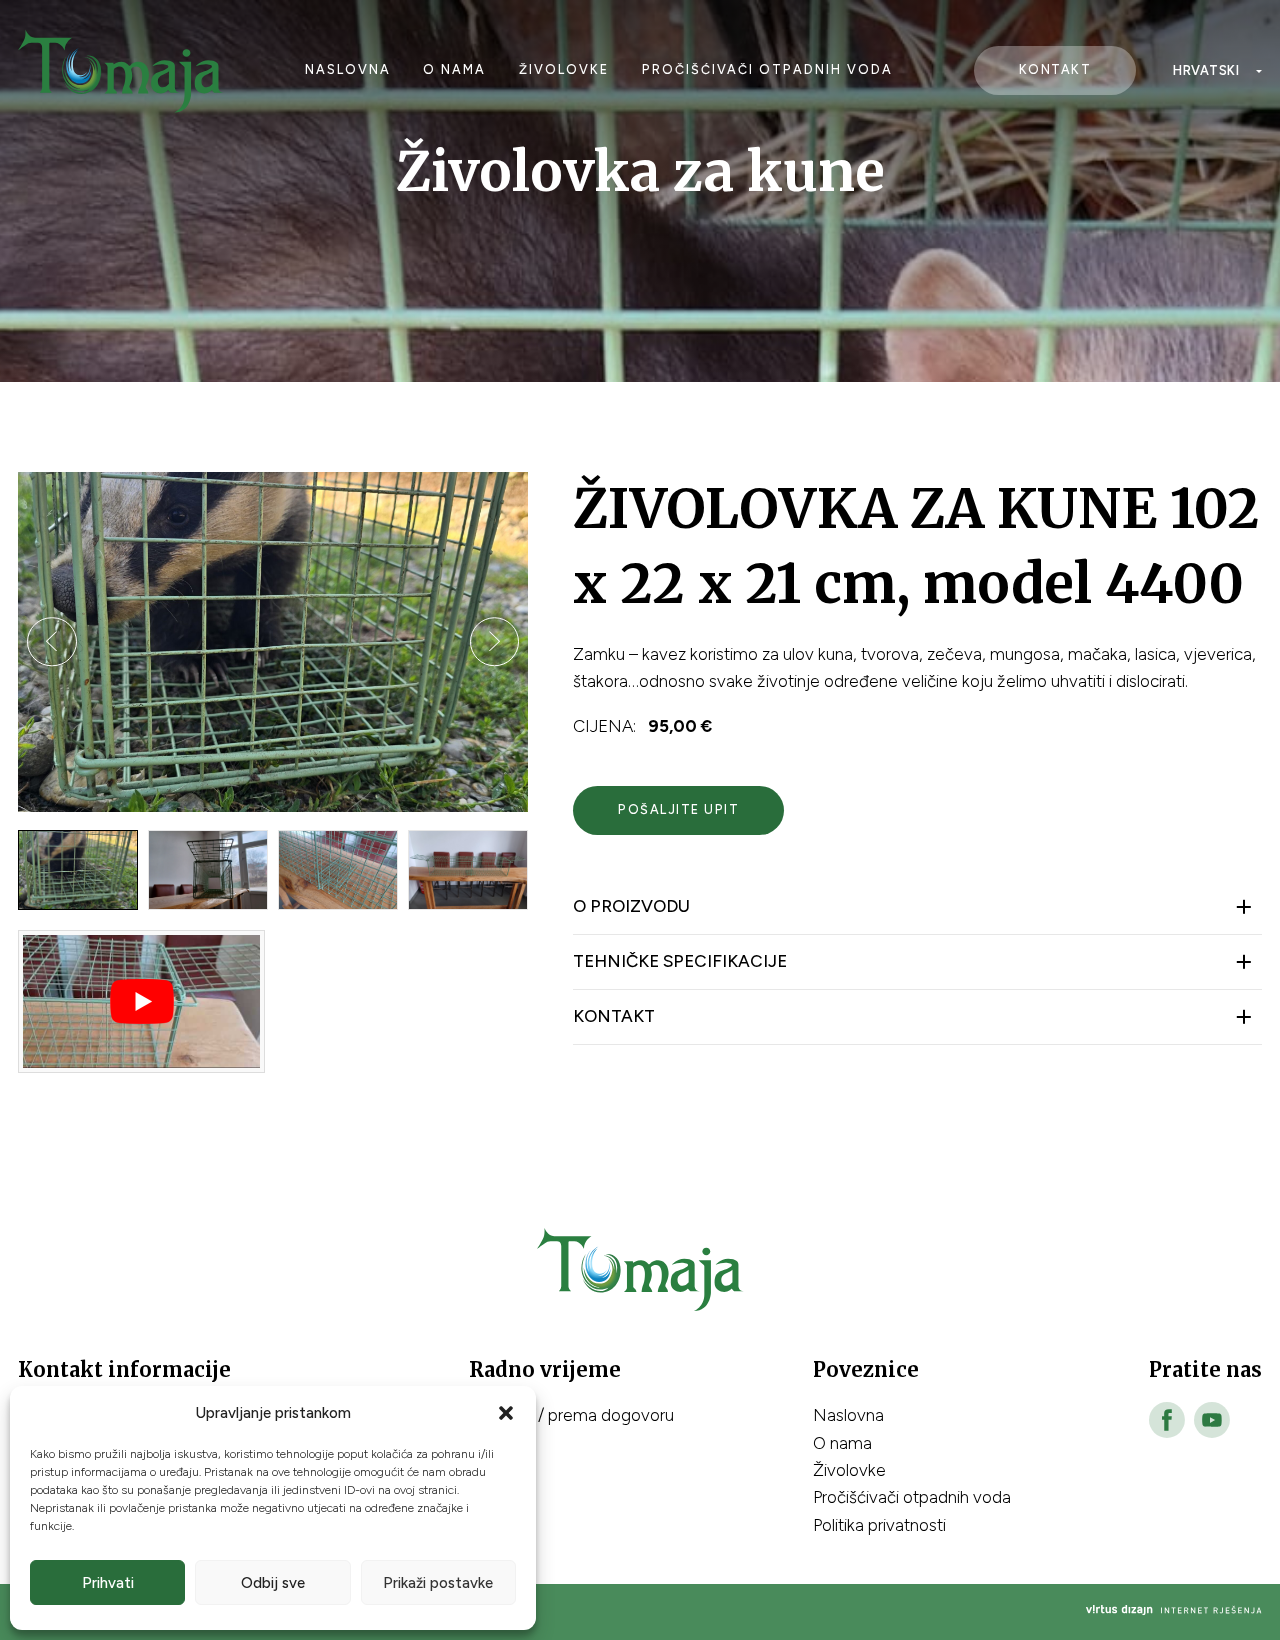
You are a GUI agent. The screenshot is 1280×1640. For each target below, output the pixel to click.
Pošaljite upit (678, 809)
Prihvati (108, 1583)
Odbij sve (273, 1583)
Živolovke (564, 69)
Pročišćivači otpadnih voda (767, 69)
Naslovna (348, 69)
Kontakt (1055, 69)
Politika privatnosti (879, 1525)
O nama (454, 69)
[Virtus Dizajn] (1174, 1612)
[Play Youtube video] (141, 1001)
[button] (506, 1413)
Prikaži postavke (438, 1583)
